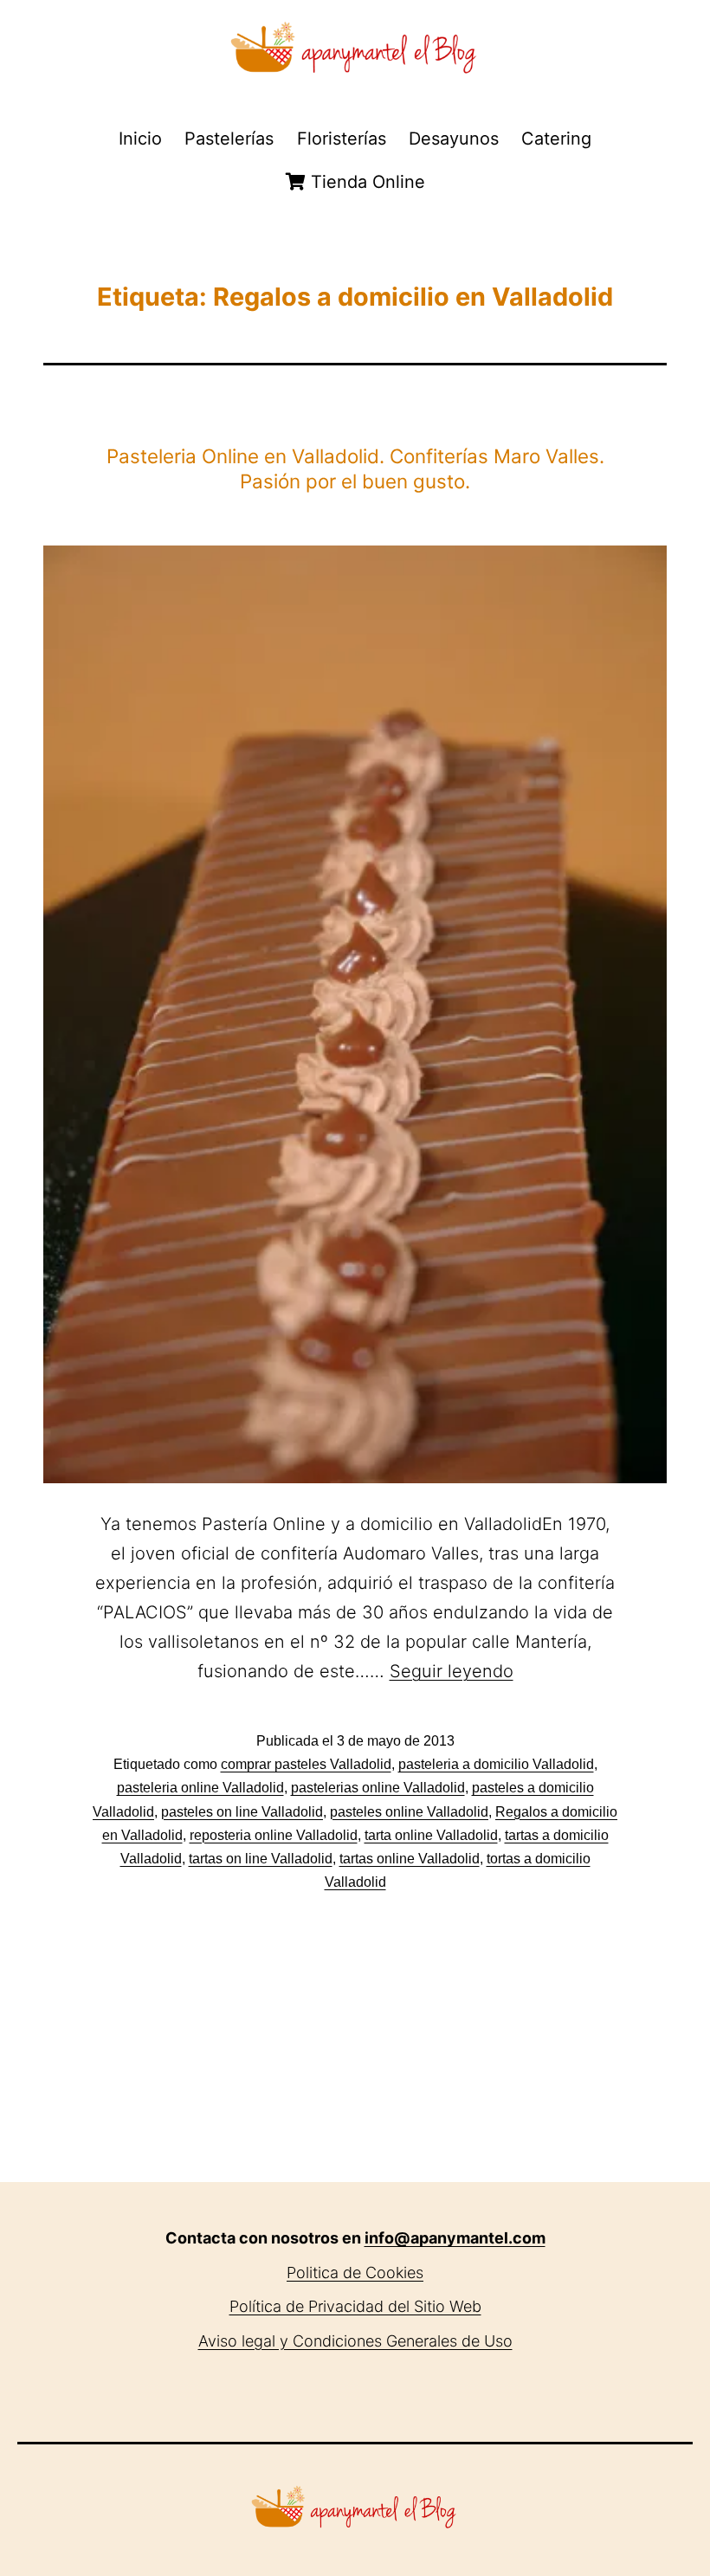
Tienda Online (365, 182)
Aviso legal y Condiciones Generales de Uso (355, 2341)
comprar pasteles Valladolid (306, 1764)
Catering (556, 139)
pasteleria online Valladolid (200, 1788)
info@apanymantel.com (455, 2238)
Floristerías (342, 139)
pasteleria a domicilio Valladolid (496, 1764)
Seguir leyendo (452, 1671)
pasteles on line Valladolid (242, 1812)
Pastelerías (229, 139)
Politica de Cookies (355, 2273)
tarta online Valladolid (431, 1835)
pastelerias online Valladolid (378, 1788)
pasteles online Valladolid (409, 1812)
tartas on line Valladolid (261, 1859)
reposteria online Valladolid (274, 1835)
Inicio (140, 139)
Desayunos (454, 139)
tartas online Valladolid (410, 1859)
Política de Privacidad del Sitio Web (355, 2306)
